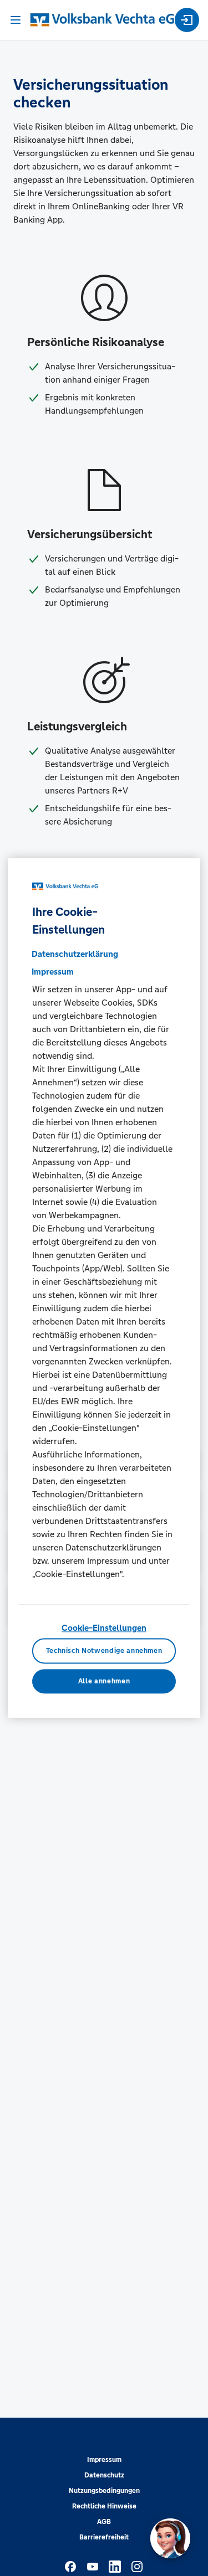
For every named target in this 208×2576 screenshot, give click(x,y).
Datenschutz (104, 2475)
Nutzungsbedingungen (104, 2491)
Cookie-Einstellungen (104, 1628)
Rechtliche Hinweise (104, 2506)
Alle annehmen (104, 1681)
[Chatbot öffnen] (170, 2538)
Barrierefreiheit (104, 2537)
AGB (104, 2522)
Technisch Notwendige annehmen (104, 1651)
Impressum (104, 2460)
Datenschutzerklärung (75, 954)
